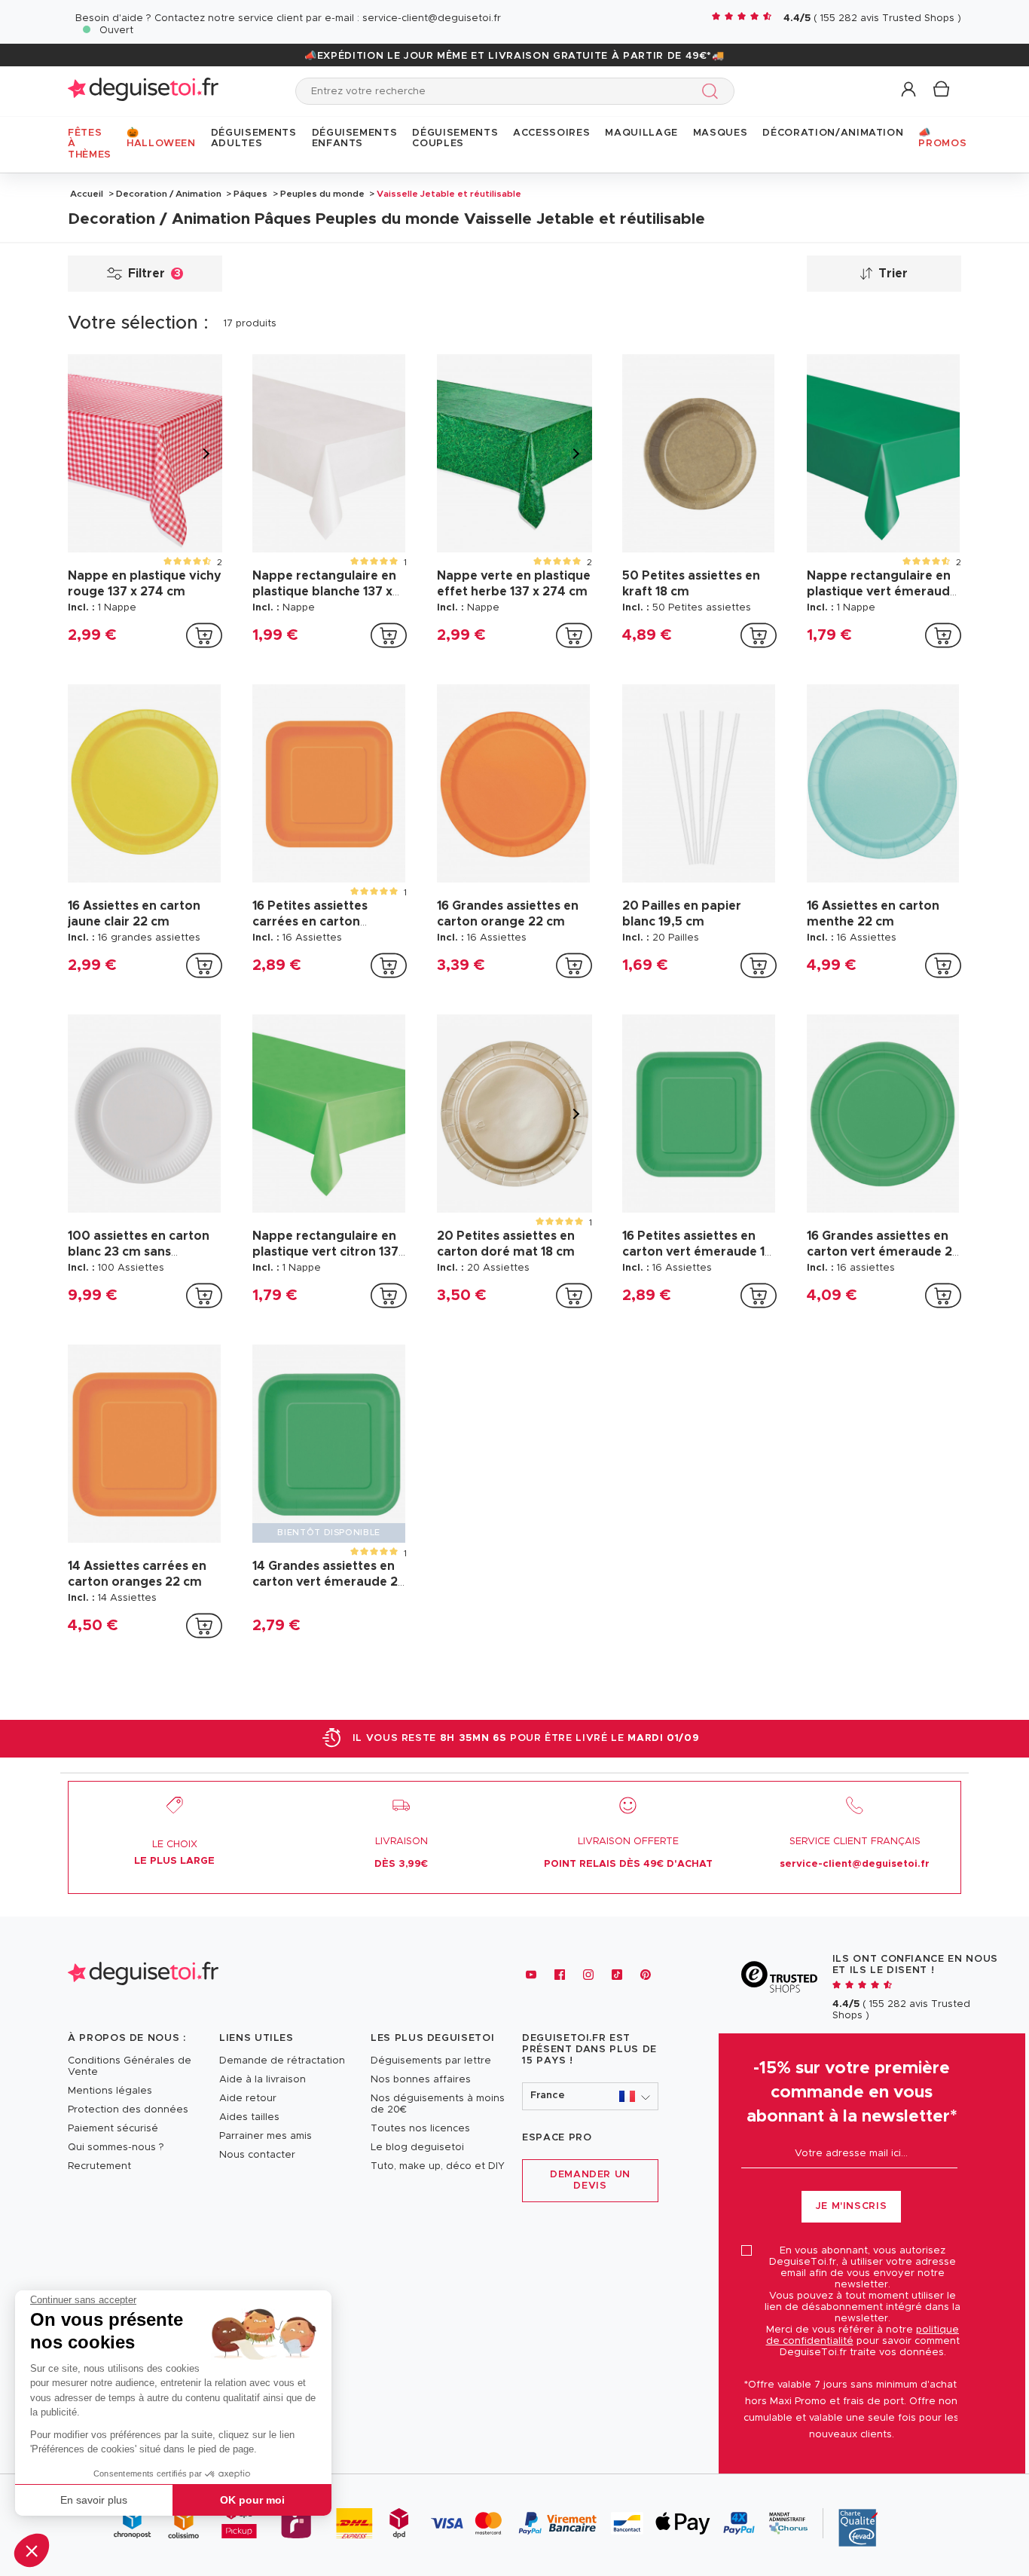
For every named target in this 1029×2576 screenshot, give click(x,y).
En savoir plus (94, 2500)
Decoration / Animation (169, 194)
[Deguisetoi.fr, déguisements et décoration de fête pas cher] (143, 91)
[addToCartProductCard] (204, 635)
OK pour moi (252, 2500)
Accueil (87, 194)
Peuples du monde (322, 194)
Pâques (250, 194)
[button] (32, 2550)
